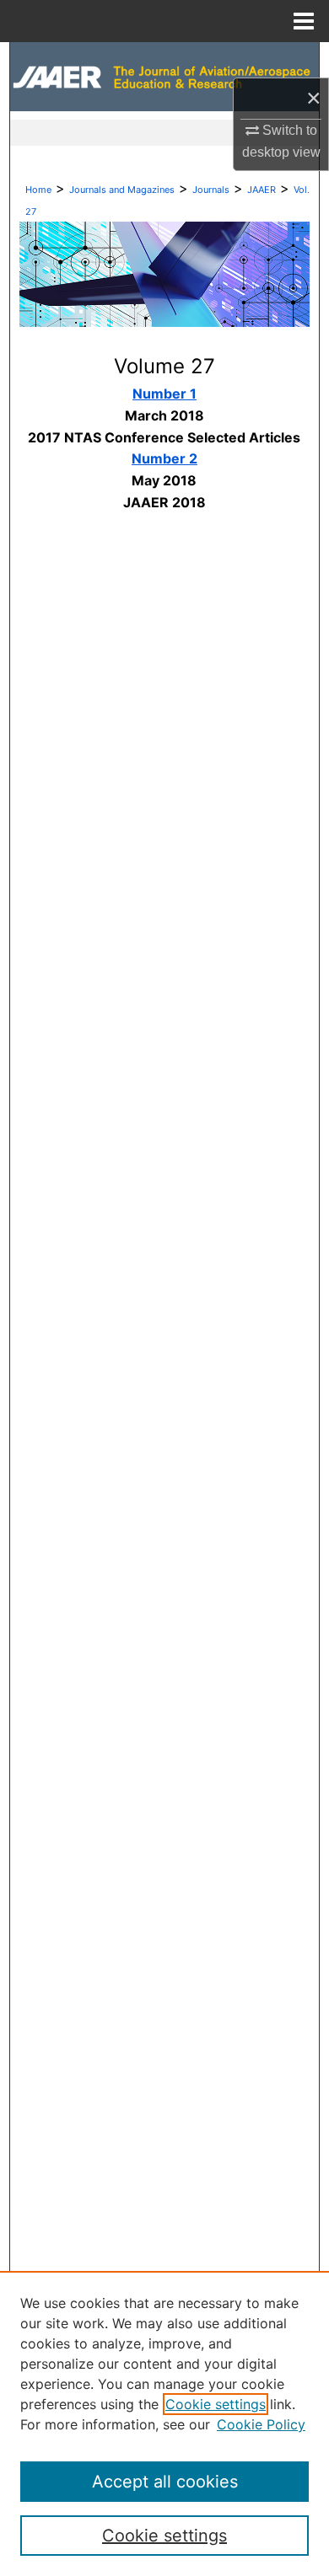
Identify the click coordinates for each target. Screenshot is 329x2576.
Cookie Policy (261, 2424)
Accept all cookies (165, 2482)
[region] (164, 2423)
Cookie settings (216, 2404)
